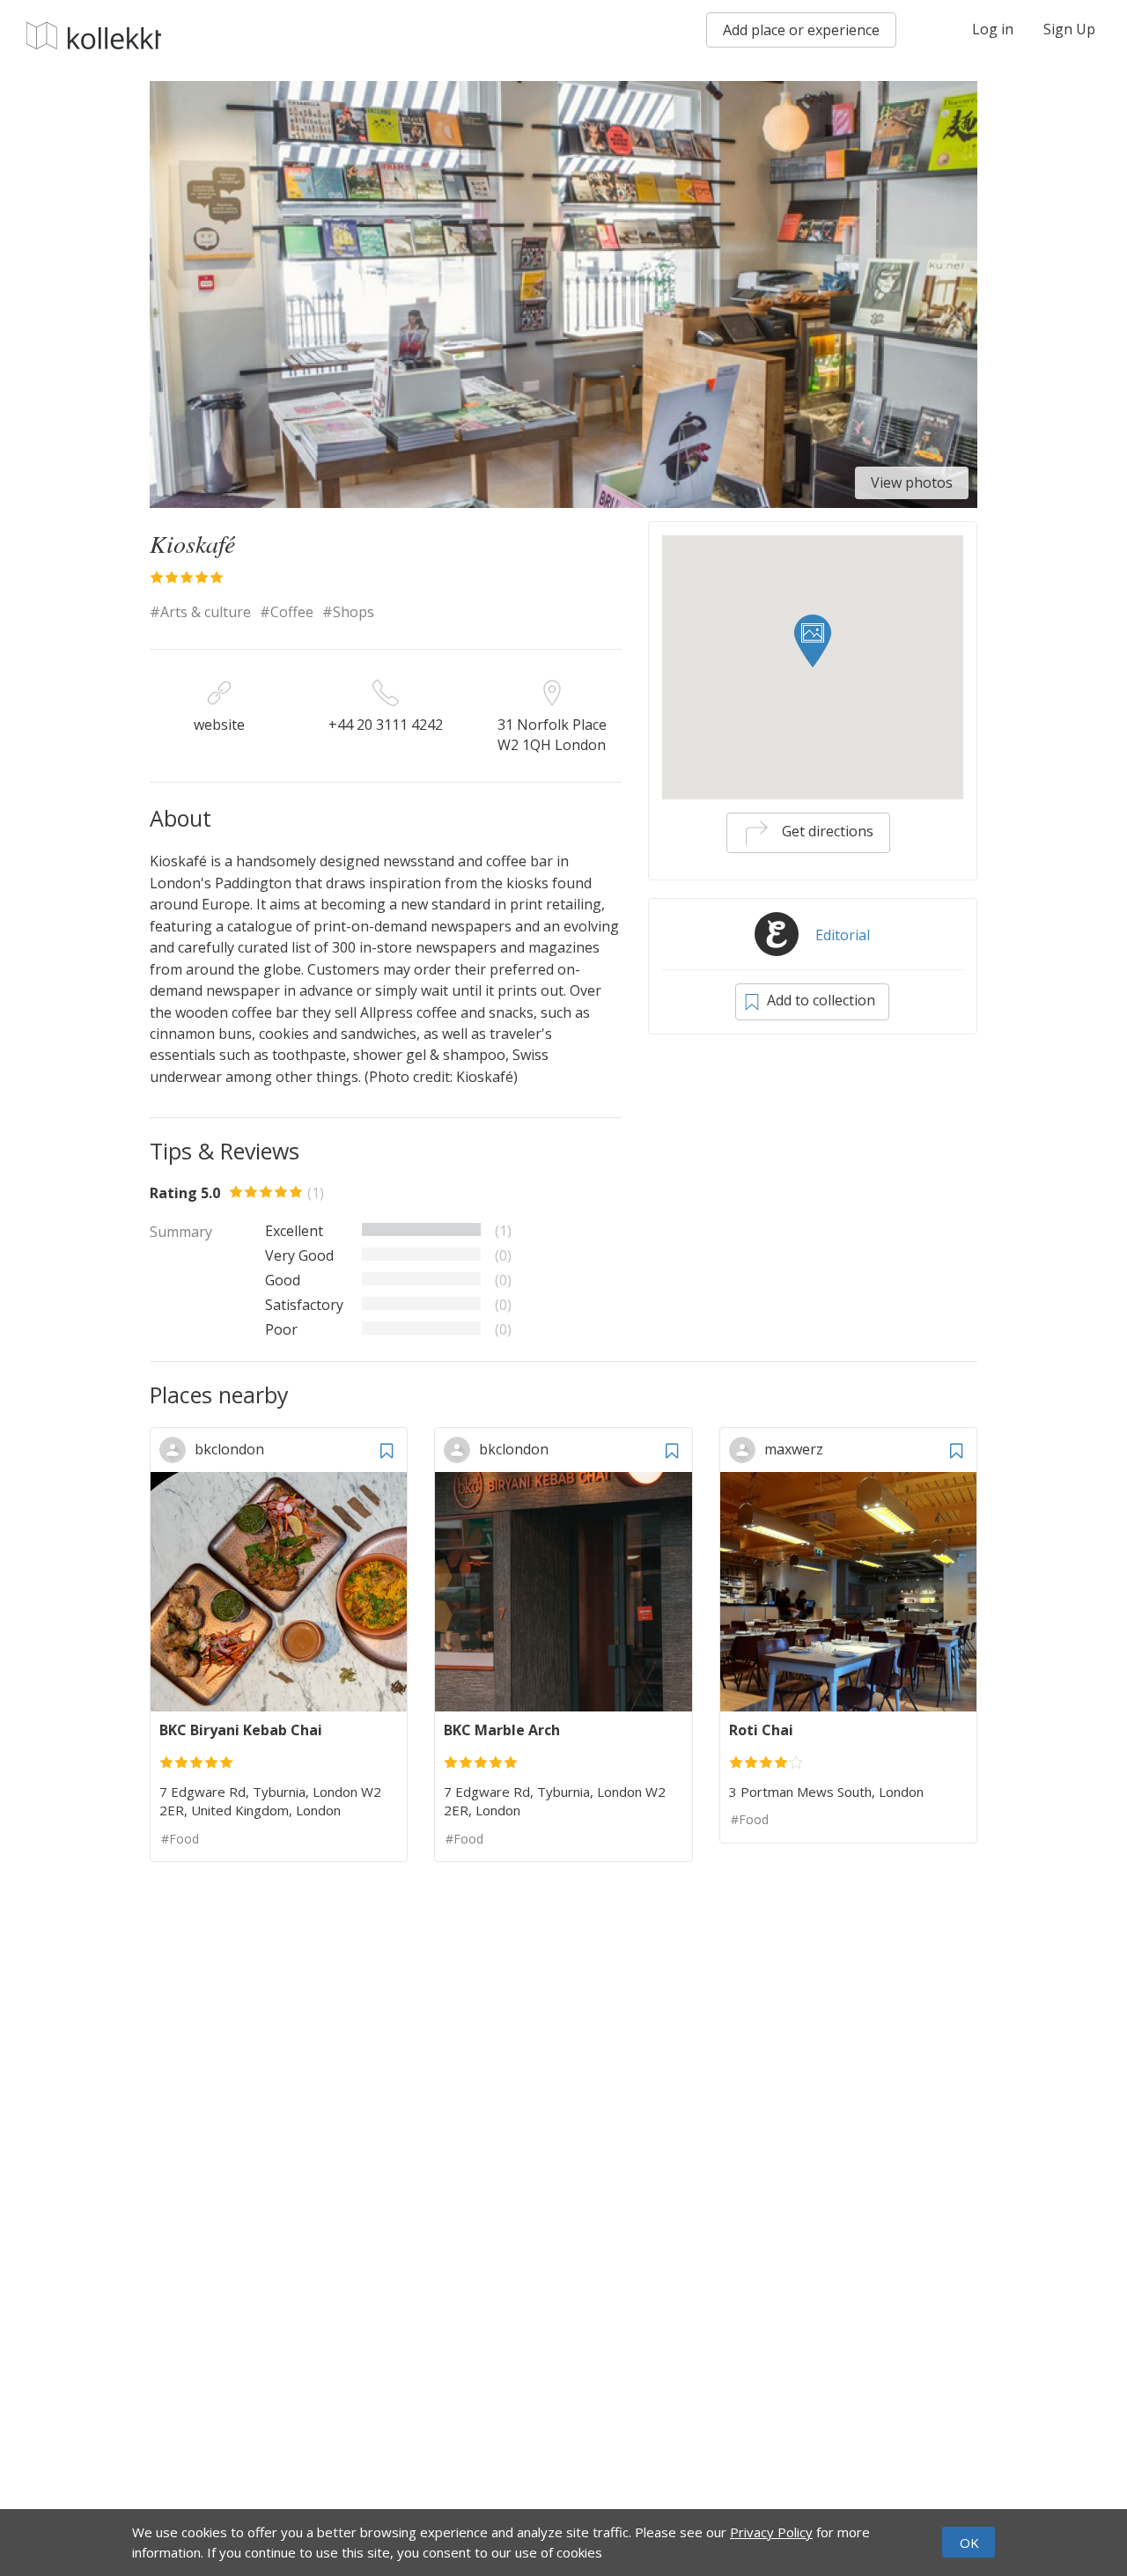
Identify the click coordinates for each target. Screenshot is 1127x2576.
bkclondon (229, 1449)
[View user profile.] (177, 1449)
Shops (354, 612)
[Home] (94, 36)
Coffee (292, 612)
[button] (813, 641)
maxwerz (794, 1449)
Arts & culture (206, 612)
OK (969, 2543)
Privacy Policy (771, 2532)
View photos (912, 482)
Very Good (299, 1255)
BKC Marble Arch (502, 1730)
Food (184, 1839)
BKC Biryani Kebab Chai (241, 1730)
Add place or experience (801, 30)
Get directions (826, 831)
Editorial (843, 935)
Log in (993, 29)
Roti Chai (761, 1730)
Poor (281, 1329)
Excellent (294, 1231)
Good (283, 1280)
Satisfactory (304, 1305)
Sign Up (1069, 29)
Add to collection (819, 1000)
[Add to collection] (387, 1449)
